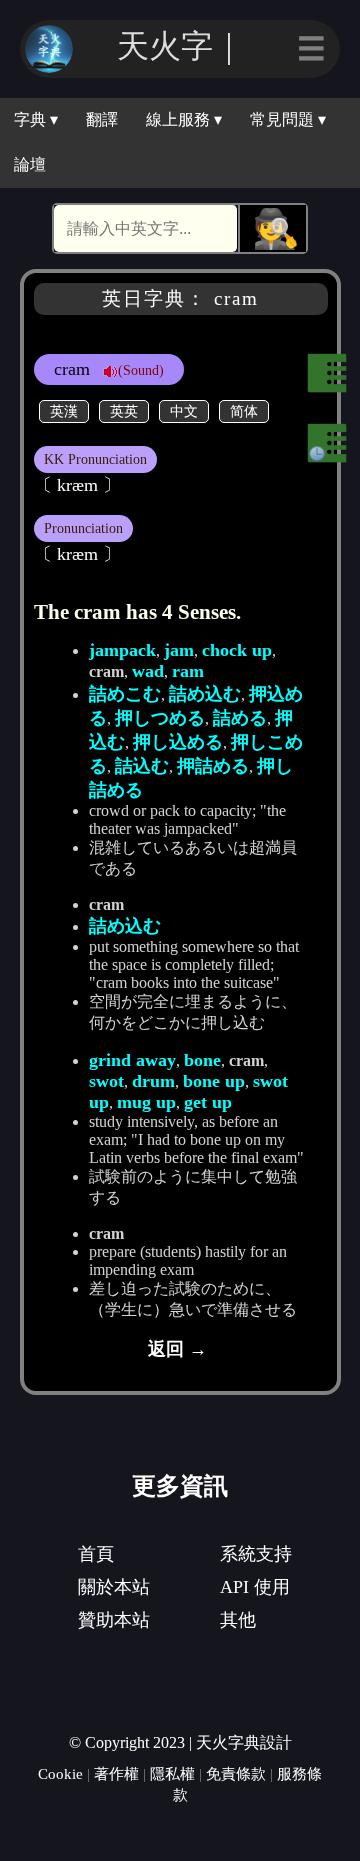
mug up (146, 1102)
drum (153, 1081)
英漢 (64, 411)
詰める (240, 718)
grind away (132, 1060)
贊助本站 (114, 1620)
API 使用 (255, 1587)
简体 (244, 411)
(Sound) (141, 370)
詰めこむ (125, 694)
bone (202, 1060)
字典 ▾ (36, 119)
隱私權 (172, 1773)
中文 (184, 411)
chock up (237, 650)
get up (208, 1102)
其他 (238, 1620)
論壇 (30, 164)
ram (188, 671)
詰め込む (205, 694)
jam (179, 650)
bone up (214, 1081)
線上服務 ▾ (184, 119)
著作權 (116, 1773)
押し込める (178, 742)
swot (106, 1081)
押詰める (213, 766)
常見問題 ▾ (288, 119)
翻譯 (102, 119)
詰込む (142, 766)
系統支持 (256, 1554)
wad (148, 671)
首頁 (96, 1554)
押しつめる (160, 718)
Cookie (60, 1773)
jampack (122, 650)
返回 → (177, 1349)
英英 (124, 411)
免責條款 (236, 1773)
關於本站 (114, 1587)
